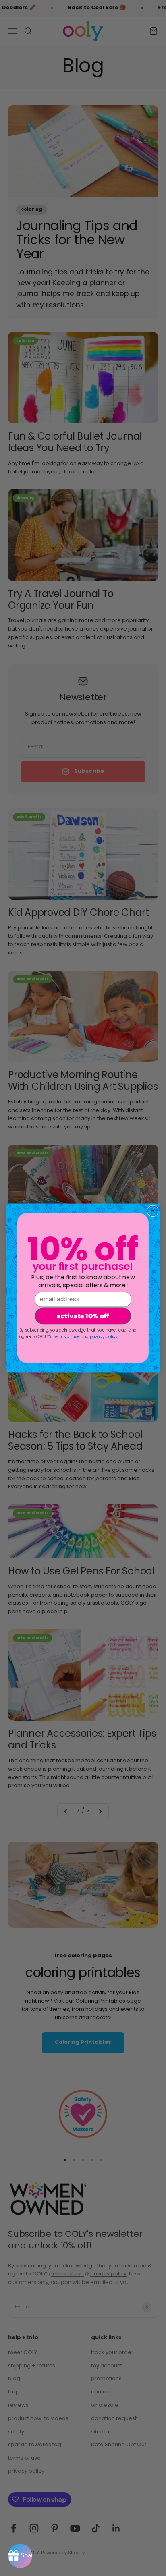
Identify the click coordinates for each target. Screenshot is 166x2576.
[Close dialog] (153, 1211)
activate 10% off (83, 1316)
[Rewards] (20, 2556)
